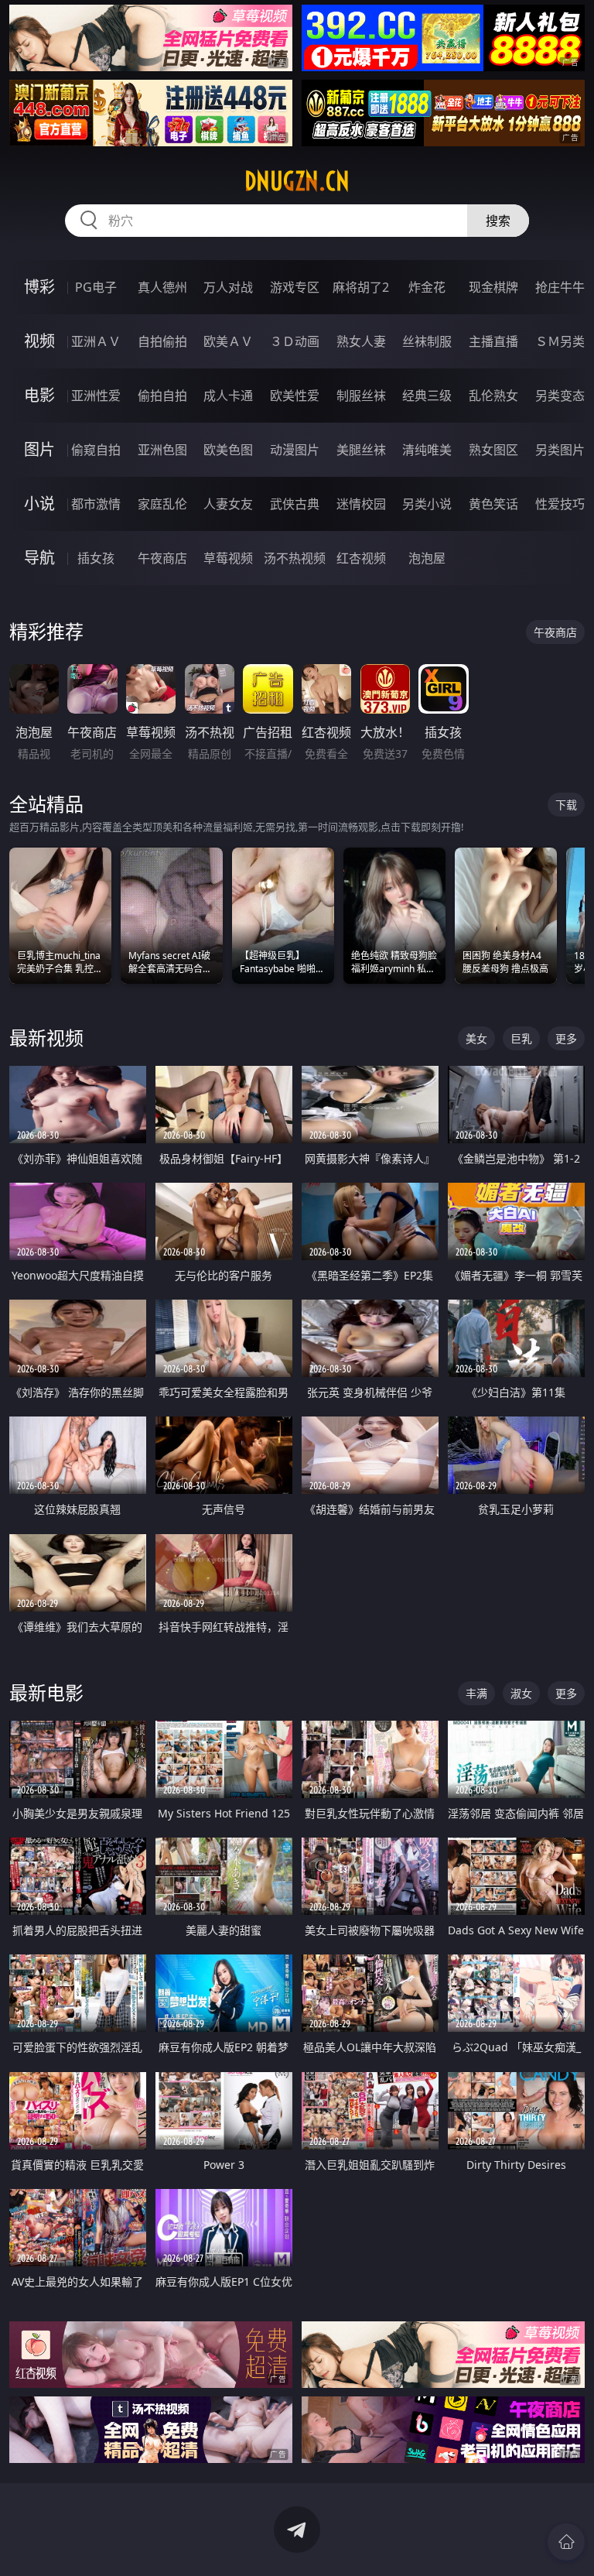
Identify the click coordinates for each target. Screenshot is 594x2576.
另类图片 (560, 450)
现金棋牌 (493, 287)
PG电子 (96, 287)
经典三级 (427, 396)
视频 (39, 341)
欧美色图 (228, 450)
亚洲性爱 (96, 396)
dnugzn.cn (297, 181)
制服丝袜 (361, 396)
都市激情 (96, 504)
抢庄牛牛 (560, 287)
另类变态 (560, 396)
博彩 (39, 287)
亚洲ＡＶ (96, 341)
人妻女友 (228, 504)
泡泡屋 (427, 558)
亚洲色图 (162, 450)
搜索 (498, 221)
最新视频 (46, 1038)
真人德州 (162, 287)
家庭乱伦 (162, 504)
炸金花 (427, 287)
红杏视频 (361, 558)
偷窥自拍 (96, 450)
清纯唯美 (427, 450)
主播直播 (493, 341)
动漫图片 (295, 450)
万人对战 (228, 287)
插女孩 (96, 558)
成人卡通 (228, 396)
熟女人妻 (361, 341)
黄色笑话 (493, 504)
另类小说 (427, 504)
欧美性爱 (295, 396)
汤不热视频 (295, 558)
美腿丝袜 (361, 450)
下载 (566, 805)
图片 (39, 449)
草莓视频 (228, 558)
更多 (566, 1038)
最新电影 (46, 1692)
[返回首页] (566, 2542)
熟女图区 (493, 450)
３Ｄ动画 (295, 341)
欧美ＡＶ (228, 341)
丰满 (476, 1693)
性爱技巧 (560, 504)
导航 (39, 558)
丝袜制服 (427, 341)
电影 (39, 395)
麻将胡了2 (361, 287)
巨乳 (521, 1038)
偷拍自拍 (162, 396)
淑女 (521, 1693)
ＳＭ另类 (560, 341)
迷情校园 (361, 504)
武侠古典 (295, 504)
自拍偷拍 (162, 341)
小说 (39, 504)
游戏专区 (295, 287)
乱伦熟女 (493, 396)
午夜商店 (162, 558)
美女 (476, 1038)
